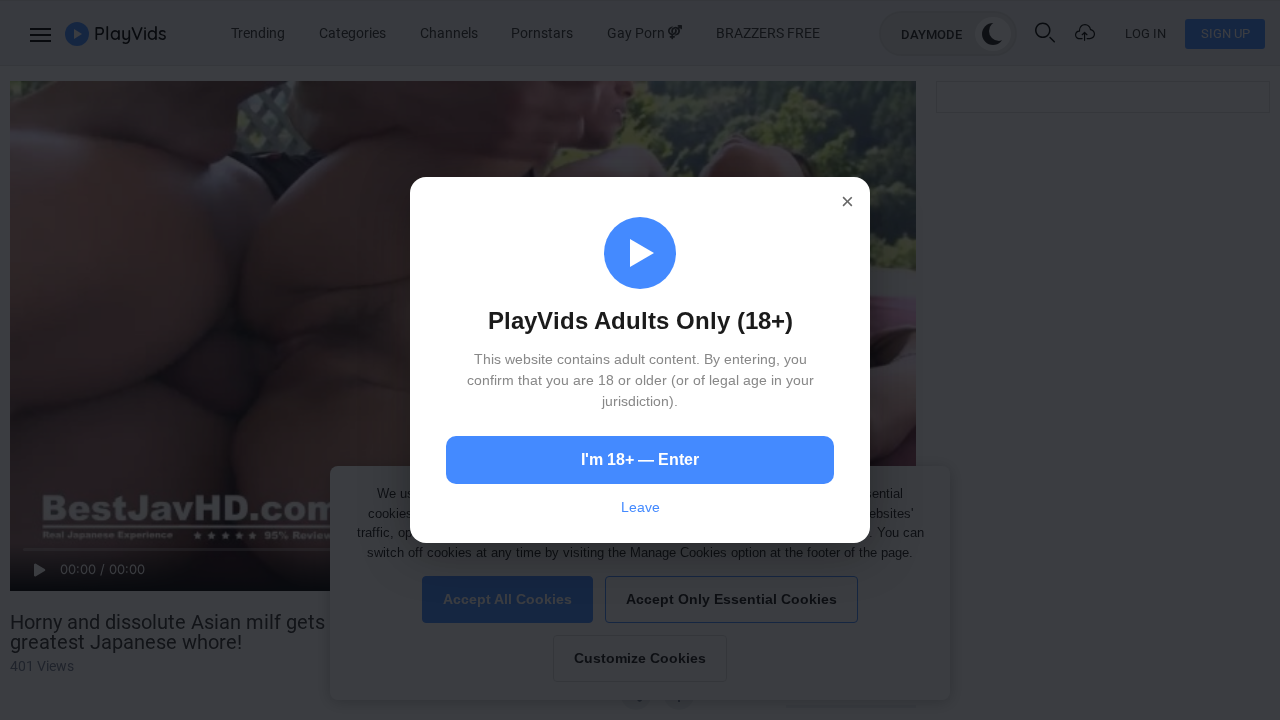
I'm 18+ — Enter (640, 459)
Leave (640, 507)
